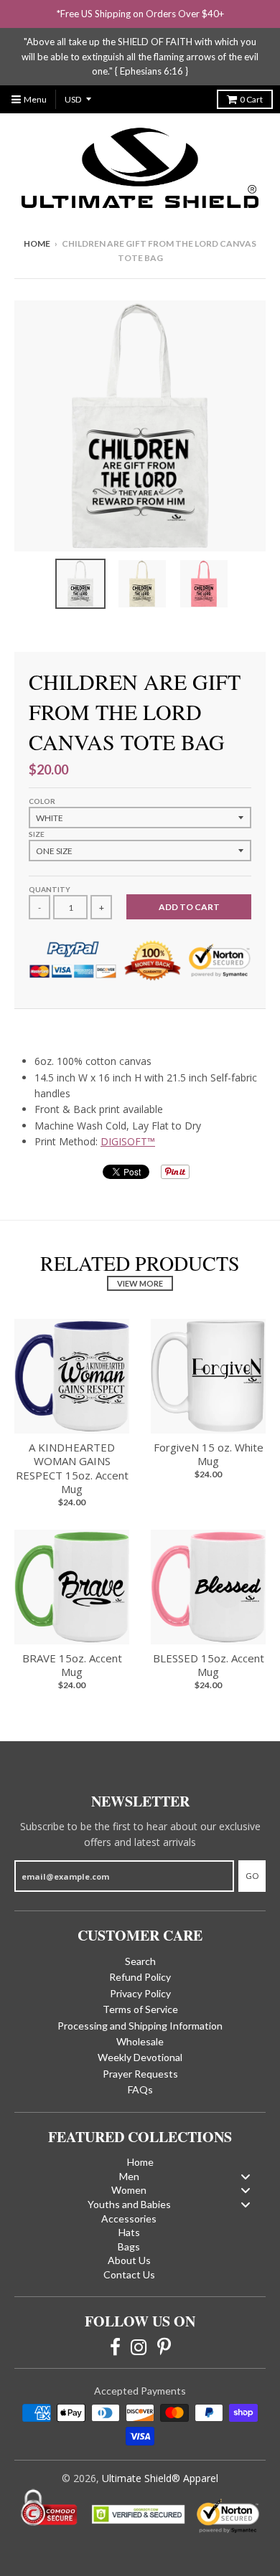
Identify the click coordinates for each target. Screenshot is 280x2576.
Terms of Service (140, 2009)
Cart (251, 99)
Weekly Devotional (140, 2057)
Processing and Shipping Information (140, 2026)
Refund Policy (140, 1977)
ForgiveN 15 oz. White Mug (209, 1454)
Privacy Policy (140, 1993)
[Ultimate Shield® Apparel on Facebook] (115, 2346)
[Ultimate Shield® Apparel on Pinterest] (164, 2346)
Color (42, 801)
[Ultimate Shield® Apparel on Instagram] (139, 2346)
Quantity (50, 889)
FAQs (140, 2089)
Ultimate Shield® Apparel (160, 2478)
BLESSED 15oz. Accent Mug (209, 1665)
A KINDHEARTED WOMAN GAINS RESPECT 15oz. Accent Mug (72, 1468)
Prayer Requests (140, 2074)
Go (252, 1876)
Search (140, 1961)
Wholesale (140, 2041)
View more (140, 1283)
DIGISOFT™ (128, 1141)
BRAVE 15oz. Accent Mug (72, 1665)
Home (37, 243)
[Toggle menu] (246, 2176)
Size (37, 834)
